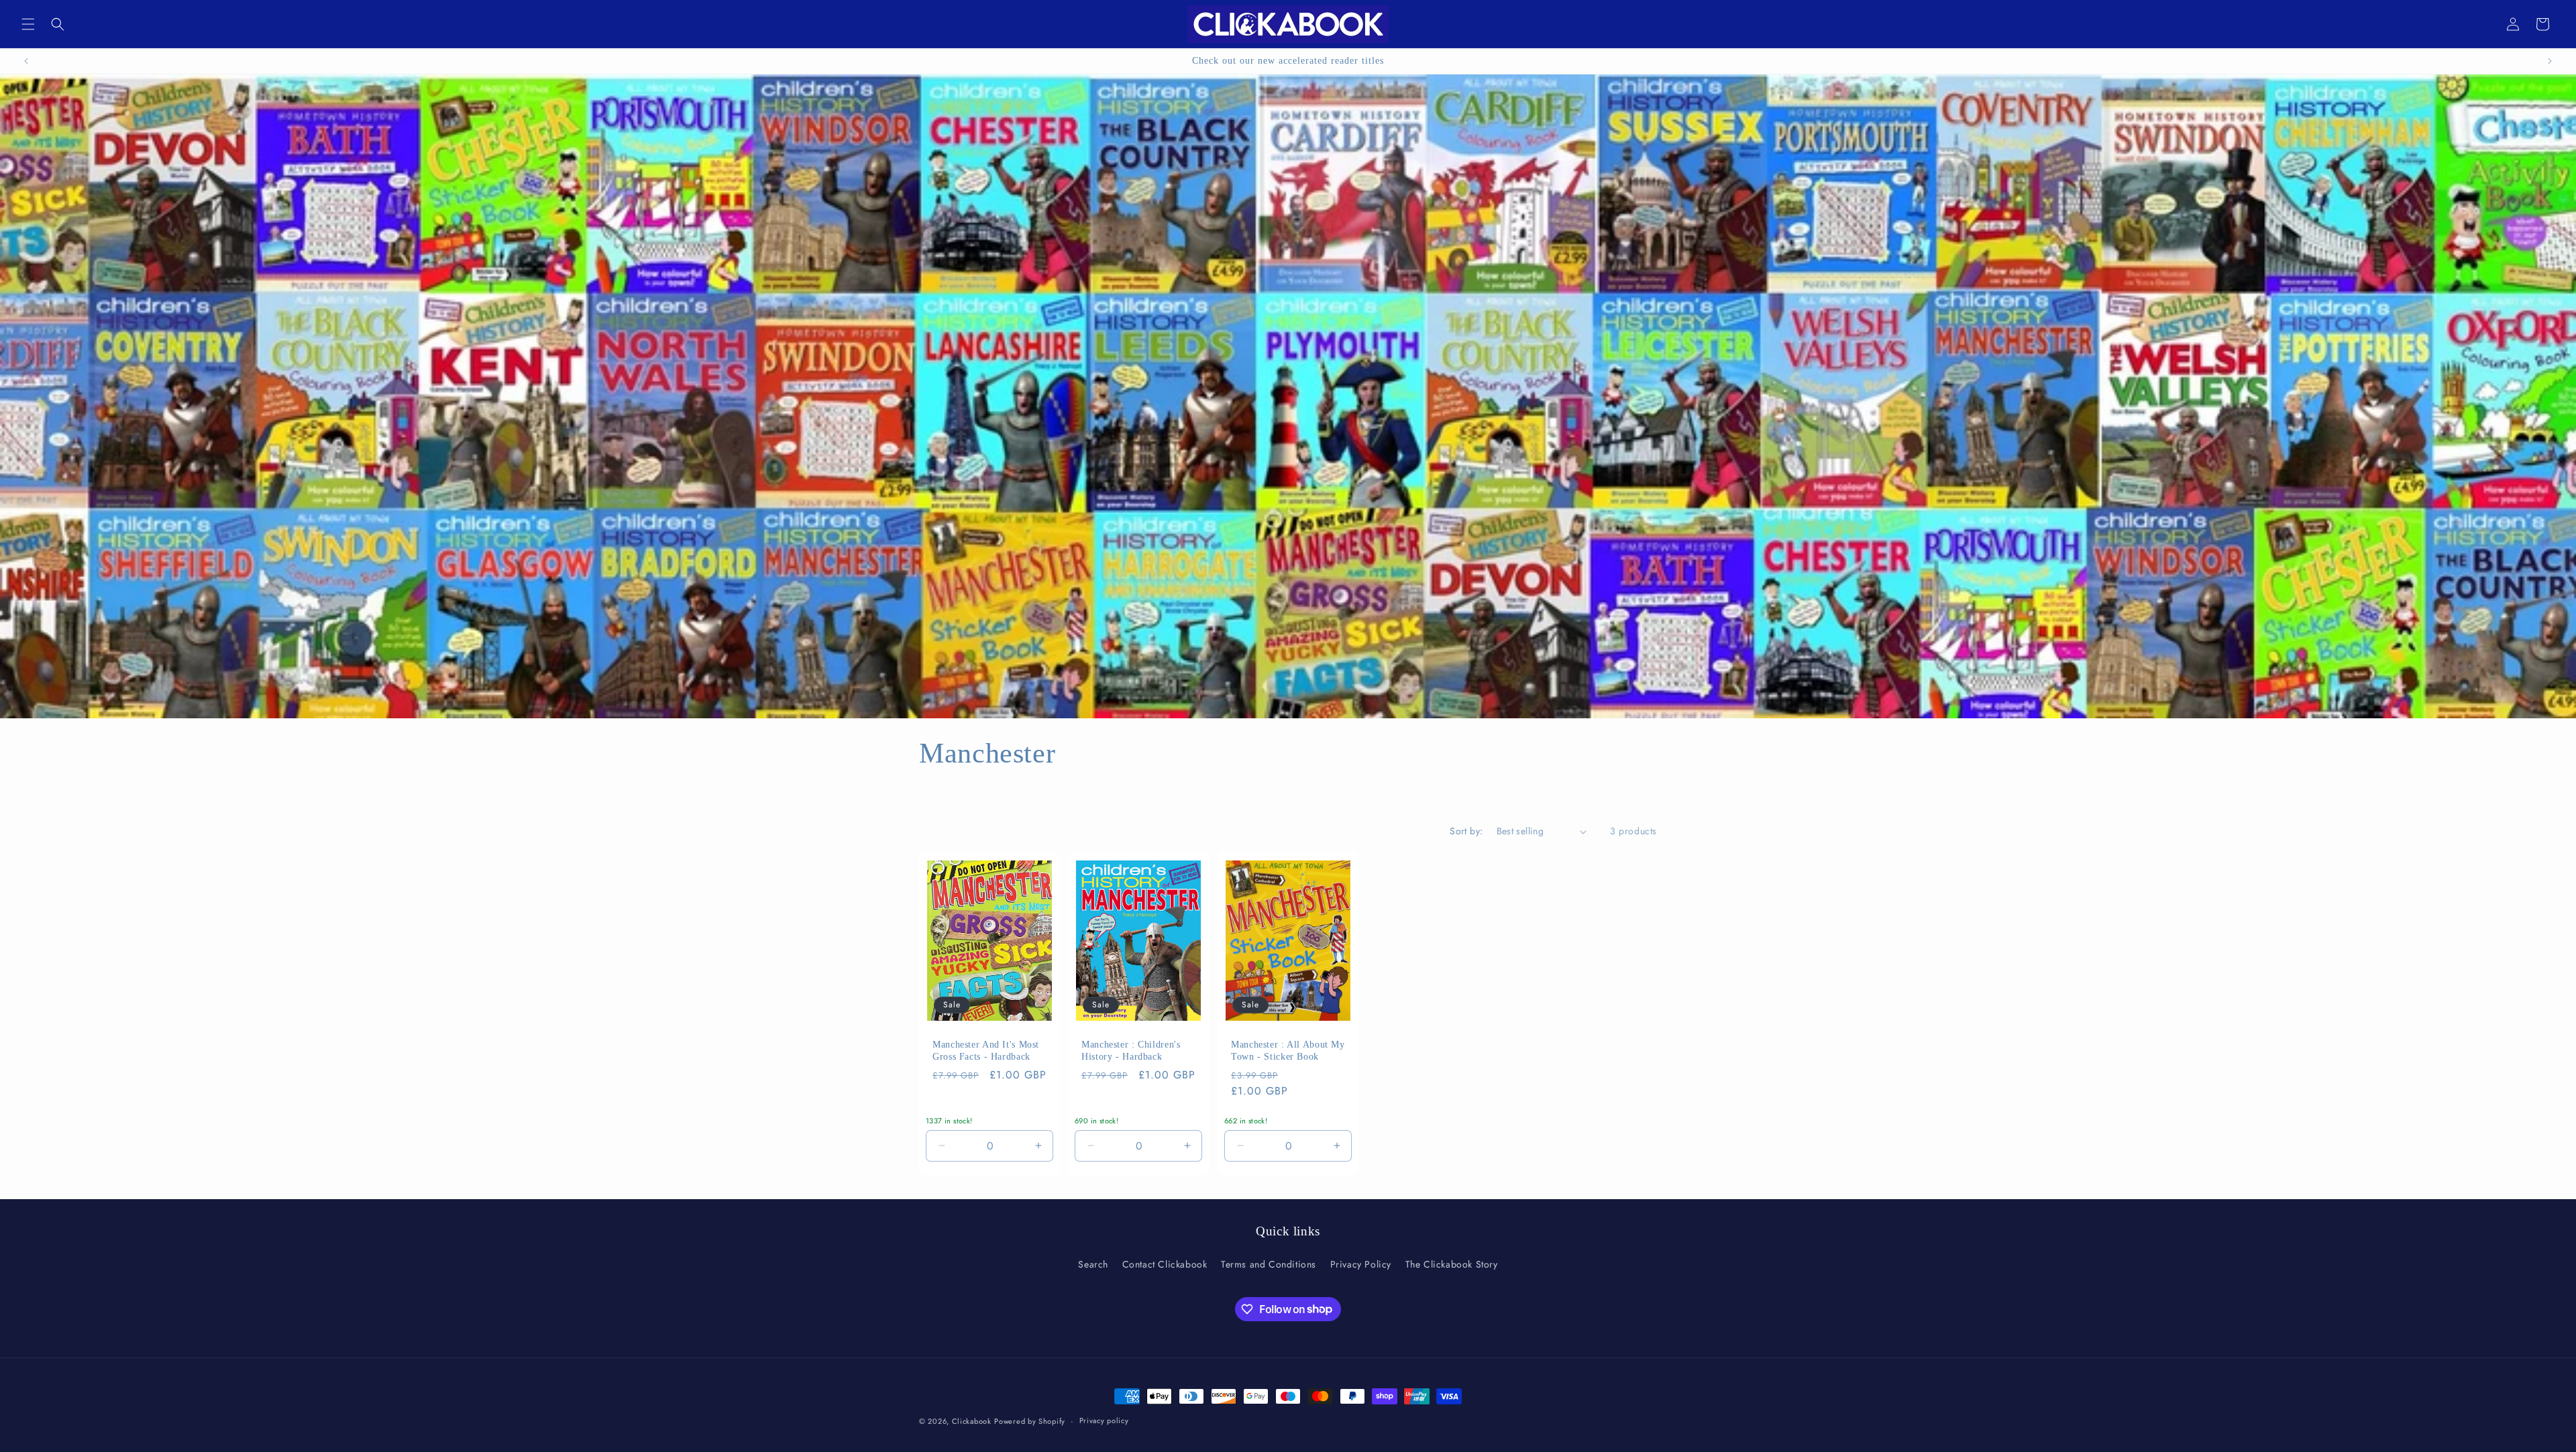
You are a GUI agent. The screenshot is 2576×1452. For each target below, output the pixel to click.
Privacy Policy (1361, 1264)
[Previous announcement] (26, 61)
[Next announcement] (2550, 61)
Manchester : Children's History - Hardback (1131, 1051)
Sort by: (1466, 831)
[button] (28, 24)
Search (1093, 1264)
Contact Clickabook (1165, 1264)
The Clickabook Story (1452, 1264)
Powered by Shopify (1030, 1421)
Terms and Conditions (1269, 1264)
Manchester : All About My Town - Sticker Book (1288, 1051)
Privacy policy (1104, 1420)
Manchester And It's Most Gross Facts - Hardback (986, 1051)
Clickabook (972, 1421)
